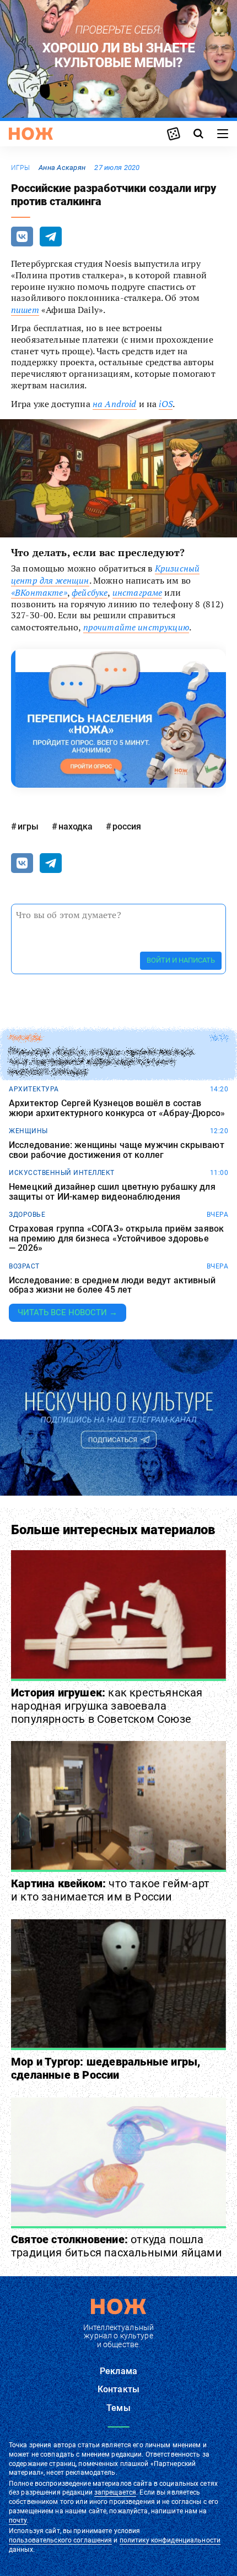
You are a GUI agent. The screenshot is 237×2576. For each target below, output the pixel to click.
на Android (115, 404)
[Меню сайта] (223, 134)
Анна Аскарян (62, 167)
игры (20, 168)
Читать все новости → (68, 1312)
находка (76, 826)
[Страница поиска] (198, 134)
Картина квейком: (110, 1890)
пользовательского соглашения (60, 2540)
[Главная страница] (31, 134)
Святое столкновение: (117, 2246)
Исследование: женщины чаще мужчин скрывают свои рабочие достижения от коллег (117, 1150)
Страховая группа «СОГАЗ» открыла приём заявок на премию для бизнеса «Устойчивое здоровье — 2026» (116, 1238)
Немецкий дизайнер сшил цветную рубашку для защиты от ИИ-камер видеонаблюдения (112, 1192)
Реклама (118, 2371)
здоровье (27, 1215)
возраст (24, 1266)
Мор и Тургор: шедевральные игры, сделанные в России (106, 2068)
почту (18, 2520)
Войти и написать (181, 960)
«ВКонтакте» (39, 592)
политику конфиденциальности (170, 2540)
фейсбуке (90, 592)
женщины (28, 1131)
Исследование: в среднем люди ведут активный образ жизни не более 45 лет (112, 1285)
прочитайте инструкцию (136, 627)
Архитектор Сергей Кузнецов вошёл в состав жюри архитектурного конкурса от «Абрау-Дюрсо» (117, 1108)
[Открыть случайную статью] (174, 134)
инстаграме (138, 592)
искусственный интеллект (62, 1173)
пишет (25, 310)
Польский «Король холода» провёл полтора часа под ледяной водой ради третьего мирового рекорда (101, 1062)
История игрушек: (107, 1706)
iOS (165, 404)
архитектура (34, 1089)
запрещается (115, 2492)
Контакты (118, 2389)
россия (127, 826)
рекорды (26, 1038)
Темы (118, 2408)
